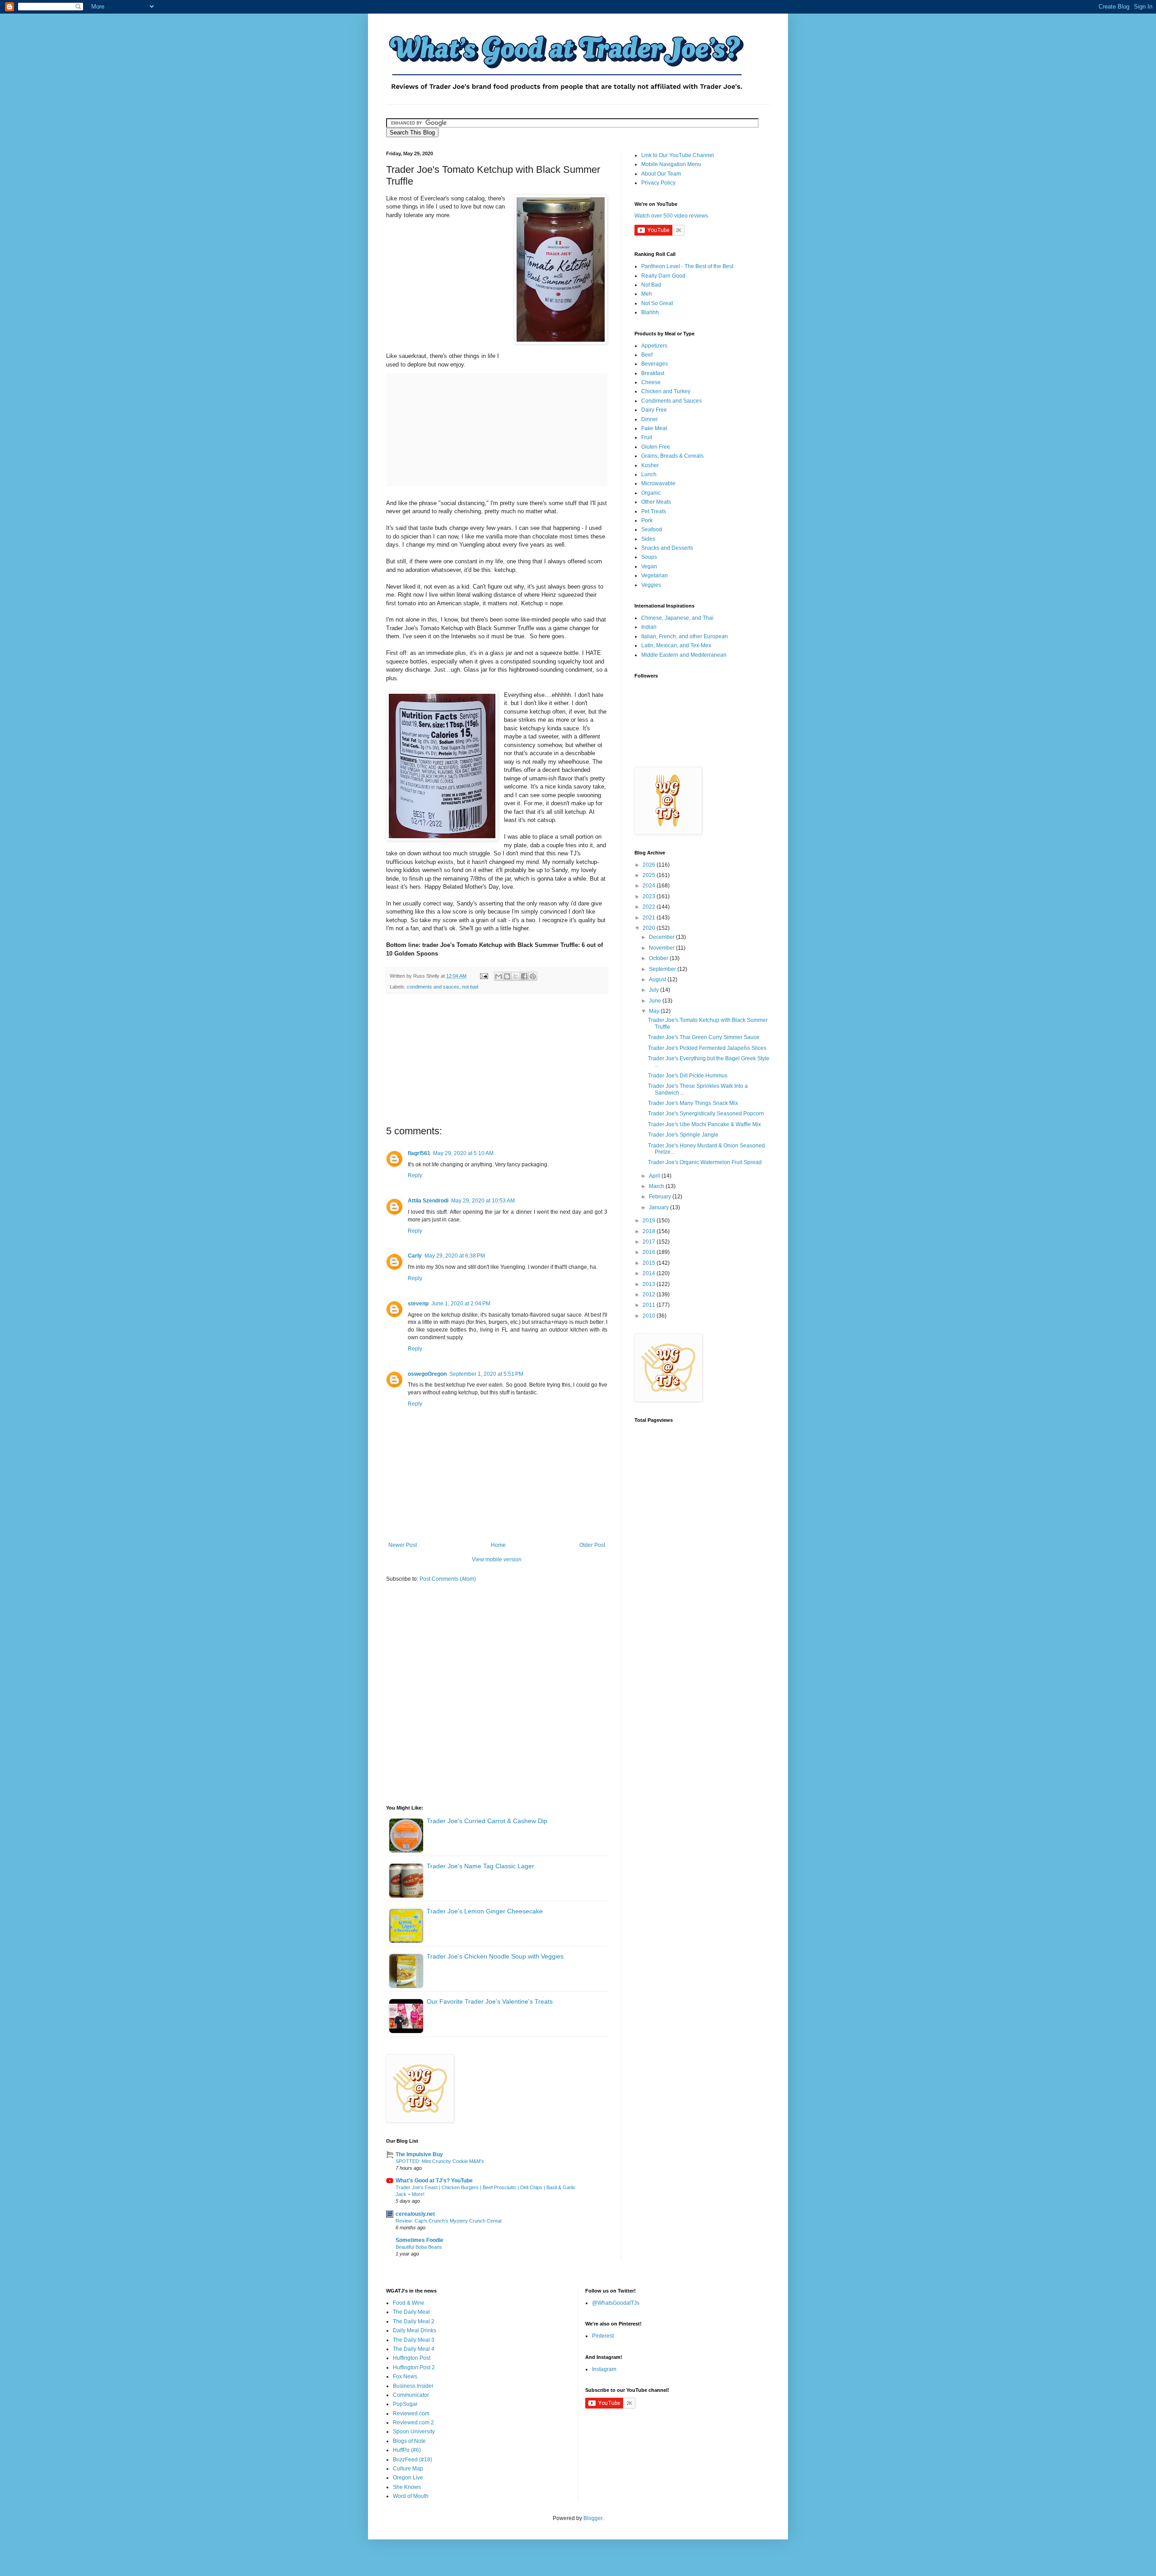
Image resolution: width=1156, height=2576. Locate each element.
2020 (650, 928)
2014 (650, 1273)
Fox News (405, 2376)
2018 (650, 1231)
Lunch (649, 474)
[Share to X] (516, 976)
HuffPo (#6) (407, 2450)
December (662, 937)
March (657, 1186)
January (660, 1207)
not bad (470, 987)
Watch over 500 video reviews (671, 216)
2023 (650, 896)
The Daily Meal (411, 2312)
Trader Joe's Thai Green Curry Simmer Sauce (704, 1037)
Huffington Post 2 (414, 2367)
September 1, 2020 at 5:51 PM (486, 1374)
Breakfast (653, 373)
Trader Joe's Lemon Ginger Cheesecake (485, 1911)
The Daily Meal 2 (414, 2321)
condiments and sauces (433, 987)
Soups (649, 557)
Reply (415, 1175)
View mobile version (497, 1560)
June (656, 1001)
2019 (650, 1221)
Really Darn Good (663, 276)
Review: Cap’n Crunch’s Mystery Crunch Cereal (448, 2221)
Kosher (650, 465)
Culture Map (408, 2469)
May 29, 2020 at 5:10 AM (463, 1153)
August (658, 979)
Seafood (652, 529)
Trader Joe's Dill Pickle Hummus (688, 1076)
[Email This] (499, 976)
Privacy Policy (658, 183)
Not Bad (651, 285)
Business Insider (413, 2386)
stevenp (418, 1304)
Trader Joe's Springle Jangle (683, 1135)
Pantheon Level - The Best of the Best (687, 266)
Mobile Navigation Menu (671, 164)
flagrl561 (419, 1153)
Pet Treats (654, 511)
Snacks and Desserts (667, 548)
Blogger (593, 2518)
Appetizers (654, 346)
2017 (650, 1242)
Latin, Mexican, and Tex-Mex (676, 645)
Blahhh (650, 312)
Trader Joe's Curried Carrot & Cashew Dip (487, 1821)
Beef (647, 355)
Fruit (647, 437)
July (655, 990)
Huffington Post (412, 2358)
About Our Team (661, 174)
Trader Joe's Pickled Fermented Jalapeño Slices (707, 1048)
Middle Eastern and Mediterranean (684, 655)
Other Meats (656, 502)
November (662, 948)
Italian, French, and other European (685, 636)
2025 (650, 875)
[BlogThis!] (507, 976)
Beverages (655, 364)
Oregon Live (408, 2478)
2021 (650, 918)
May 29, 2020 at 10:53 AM (483, 1201)
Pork (647, 520)
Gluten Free (656, 447)
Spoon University (414, 2432)
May (655, 1011)
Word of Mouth (411, 2496)
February (661, 1197)
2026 (650, 865)
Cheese (651, 382)
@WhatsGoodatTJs (616, 2303)
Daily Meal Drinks (415, 2330)
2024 (650, 886)
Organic (651, 493)
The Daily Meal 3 (414, 2340)
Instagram (604, 2369)
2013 (650, 1284)
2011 (650, 1305)
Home (498, 1545)
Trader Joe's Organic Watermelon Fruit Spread (705, 1162)
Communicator (411, 2395)
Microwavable (658, 483)
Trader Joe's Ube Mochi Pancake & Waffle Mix (704, 1124)
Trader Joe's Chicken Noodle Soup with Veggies (495, 1956)
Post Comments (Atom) (448, 1579)
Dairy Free (654, 410)
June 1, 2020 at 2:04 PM (461, 1304)
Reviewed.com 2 (413, 2423)
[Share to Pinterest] (533, 976)
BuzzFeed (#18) (413, 2460)
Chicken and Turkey (666, 391)
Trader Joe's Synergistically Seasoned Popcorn (706, 1114)
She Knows (407, 2487)
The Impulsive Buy (419, 2154)
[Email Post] (484, 976)
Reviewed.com (411, 2414)
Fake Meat (654, 428)
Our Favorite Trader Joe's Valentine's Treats (490, 2001)
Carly (415, 1256)
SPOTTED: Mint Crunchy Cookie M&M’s (440, 2161)
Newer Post (403, 1545)
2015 (650, 1263)
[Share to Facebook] (524, 976)
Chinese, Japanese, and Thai (677, 618)
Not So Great (657, 303)
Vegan (649, 566)
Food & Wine (409, 2303)
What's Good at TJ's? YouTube (434, 2181)
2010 (650, 1316)
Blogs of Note (409, 2441)
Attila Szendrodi (428, 1201)
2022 (650, 907)
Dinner (650, 419)
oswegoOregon (427, 1374)
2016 (650, 1252)
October (659, 958)
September (663, 969)
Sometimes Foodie (420, 2240)
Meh (647, 294)
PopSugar (405, 2404)
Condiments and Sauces (671, 401)
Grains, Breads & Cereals (672, 456)
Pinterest (603, 2336)
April (655, 1176)
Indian (649, 627)
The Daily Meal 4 (414, 2349)
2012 (650, 1295)
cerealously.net (415, 2214)
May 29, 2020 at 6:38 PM (455, 1256)
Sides (648, 539)
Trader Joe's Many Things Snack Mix (693, 1103)
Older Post (592, 1545)
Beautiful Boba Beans (419, 2247)
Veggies (651, 585)
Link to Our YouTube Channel (678, 155)
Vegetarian (655, 576)
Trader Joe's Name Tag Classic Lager (480, 1866)
